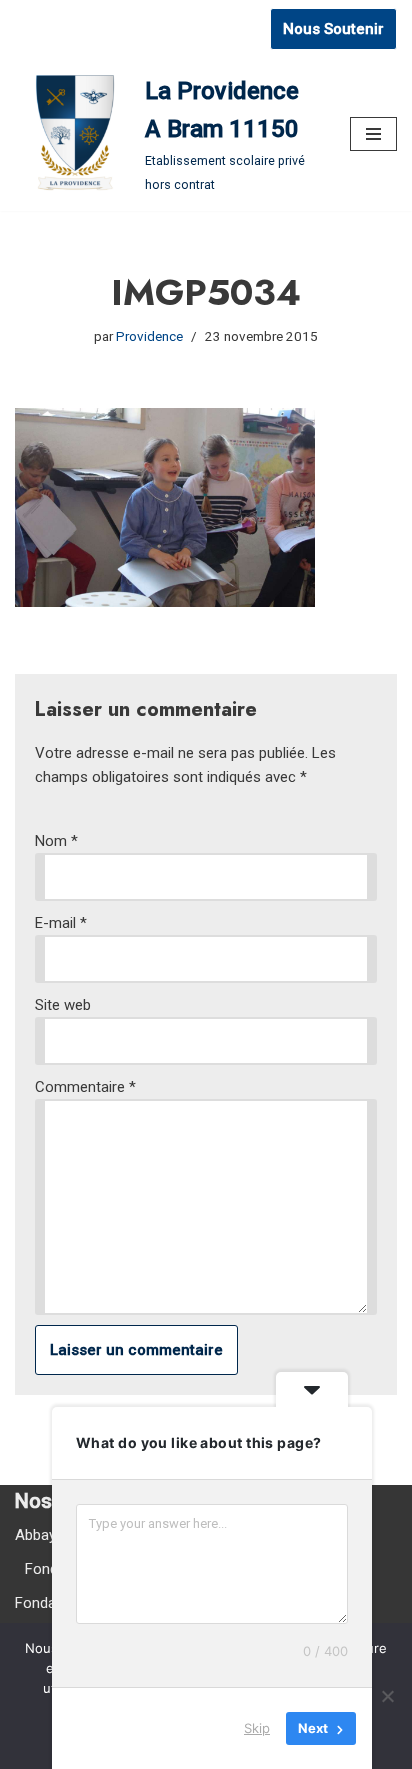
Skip (257, 1728)
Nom (56, 841)
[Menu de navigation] (373, 134)
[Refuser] (387, 1696)
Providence (149, 336)
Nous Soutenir (333, 29)
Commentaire (85, 1087)
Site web (63, 1005)
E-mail (61, 923)
